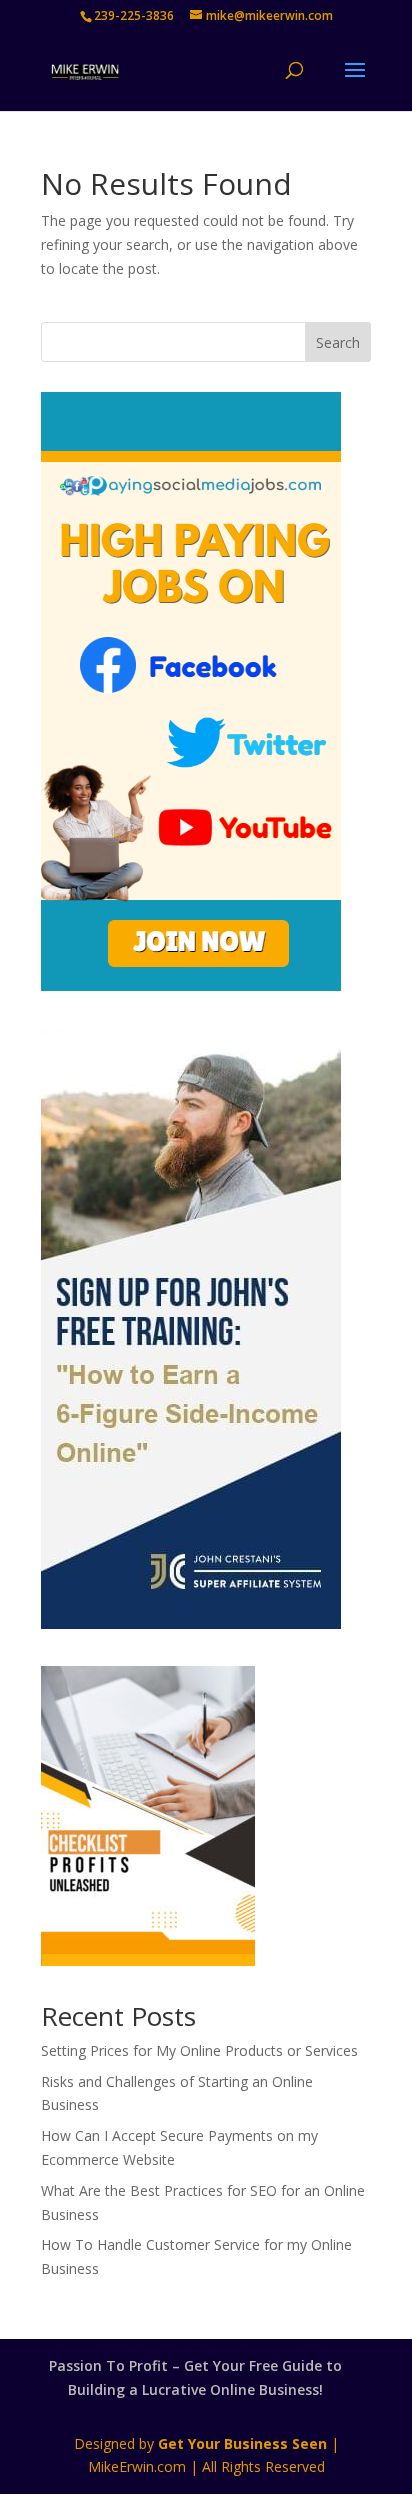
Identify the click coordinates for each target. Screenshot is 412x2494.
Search (338, 342)
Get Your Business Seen (242, 2443)
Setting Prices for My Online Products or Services (199, 2050)
